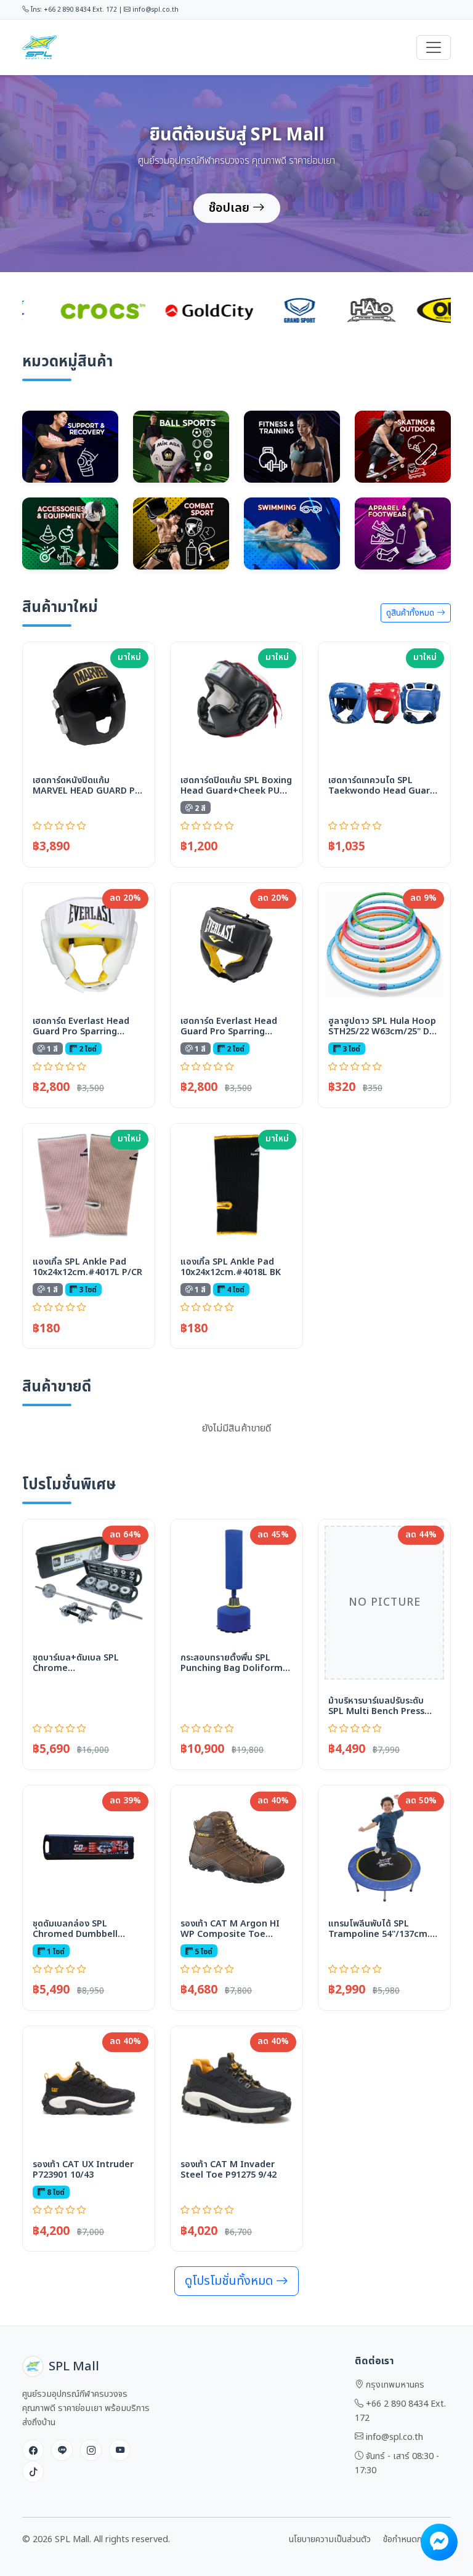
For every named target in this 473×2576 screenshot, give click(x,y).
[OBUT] (171, 310)
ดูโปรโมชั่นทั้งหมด (230, 2281)
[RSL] (255, 310)
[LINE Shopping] (62, 2450)
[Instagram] (91, 2450)
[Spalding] (330, 310)
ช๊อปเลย (231, 208)
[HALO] (87, 310)
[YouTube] (120, 2450)
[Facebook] (33, 2450)
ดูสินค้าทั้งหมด (411, 613)
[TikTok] (33, 2472)
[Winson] (423, 310)
